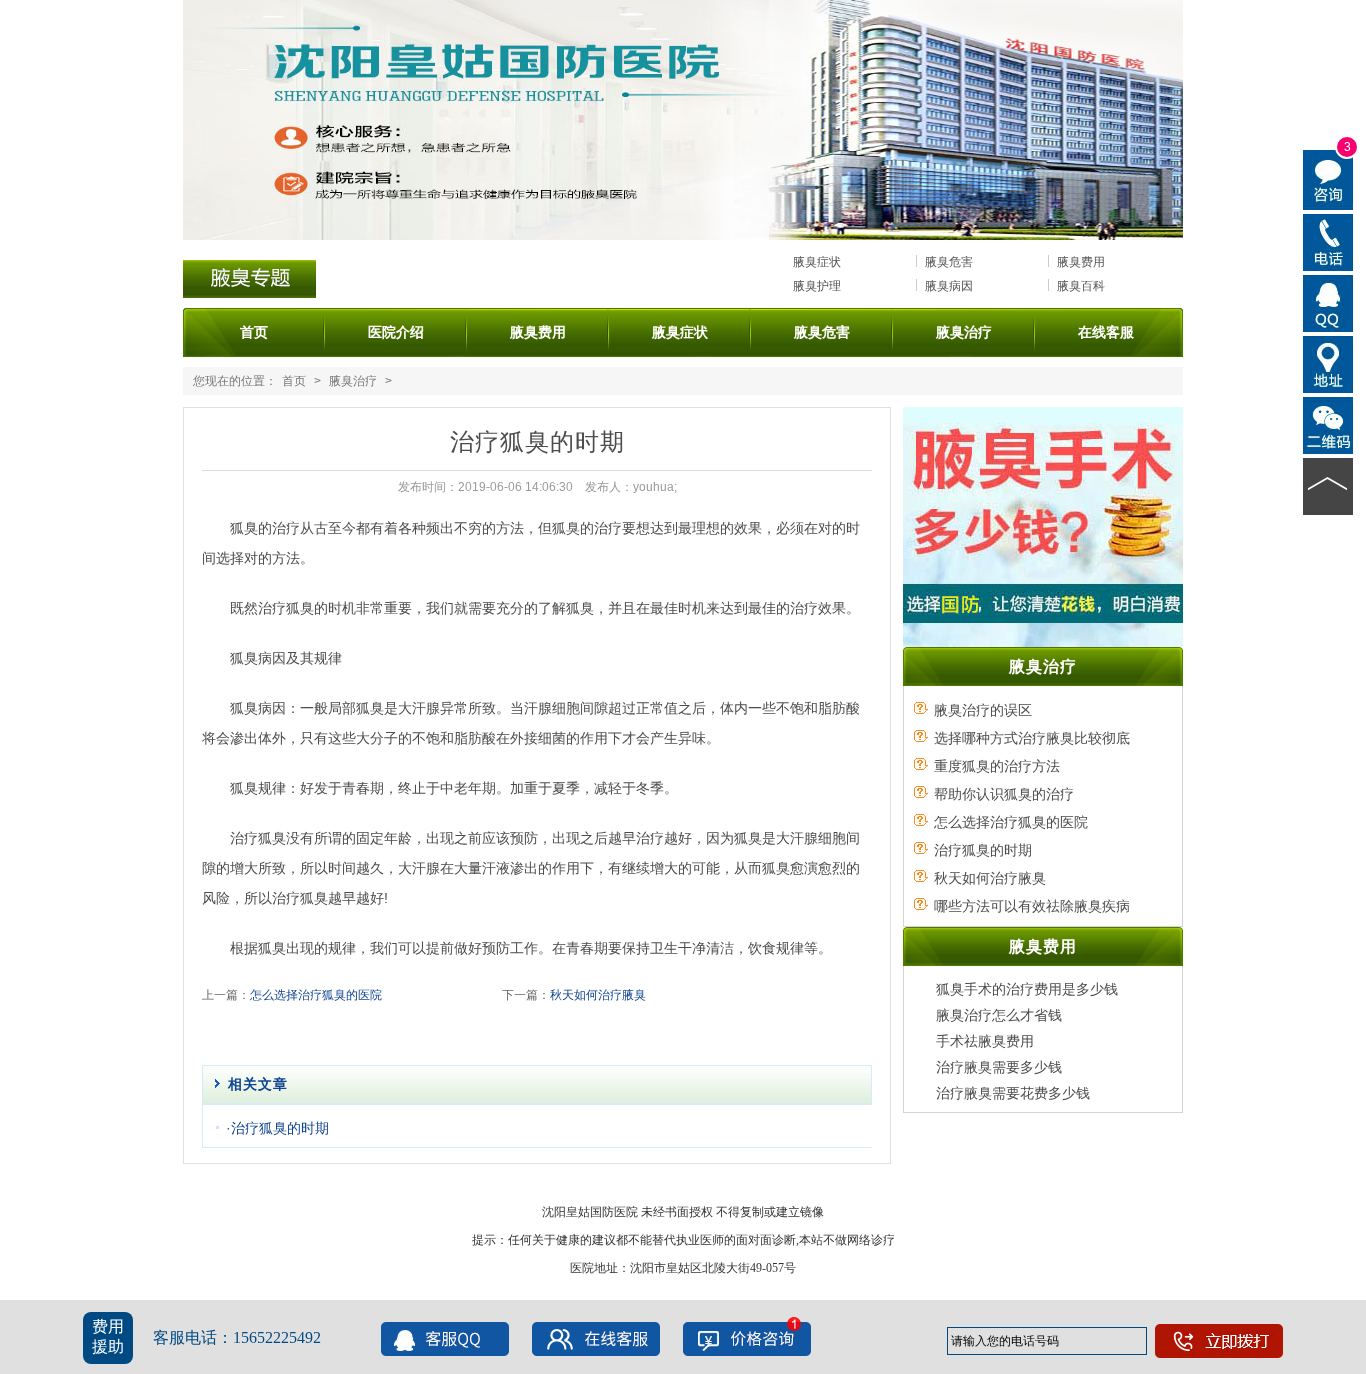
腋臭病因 (949, 286)
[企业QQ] (1328, 302)
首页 (254, 332)
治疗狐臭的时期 (280, 1128)
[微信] (1328, 424)
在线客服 (1106, 332)
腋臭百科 (1081, 286)
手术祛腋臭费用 (985, 1041)
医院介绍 (396, 332)
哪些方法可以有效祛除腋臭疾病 (1032, 906)
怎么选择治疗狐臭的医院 (316, 995)
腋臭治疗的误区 (983, 710)
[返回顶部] (1328, 485)
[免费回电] (1328, 241)
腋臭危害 (949, 262)
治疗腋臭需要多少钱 (999, 1067)
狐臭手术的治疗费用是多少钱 (1027, 989)
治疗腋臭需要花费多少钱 (1013, 1093)
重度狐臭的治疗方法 (997, 766)
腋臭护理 (817, 286)
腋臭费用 (1081, 262)
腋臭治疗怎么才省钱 (999, 1015)
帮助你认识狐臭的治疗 (1004, 794)
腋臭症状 (817, 262)
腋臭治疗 (964, 332)
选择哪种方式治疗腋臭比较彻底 (1032, 738)
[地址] (1328, 363)
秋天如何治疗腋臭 (598, 995)
